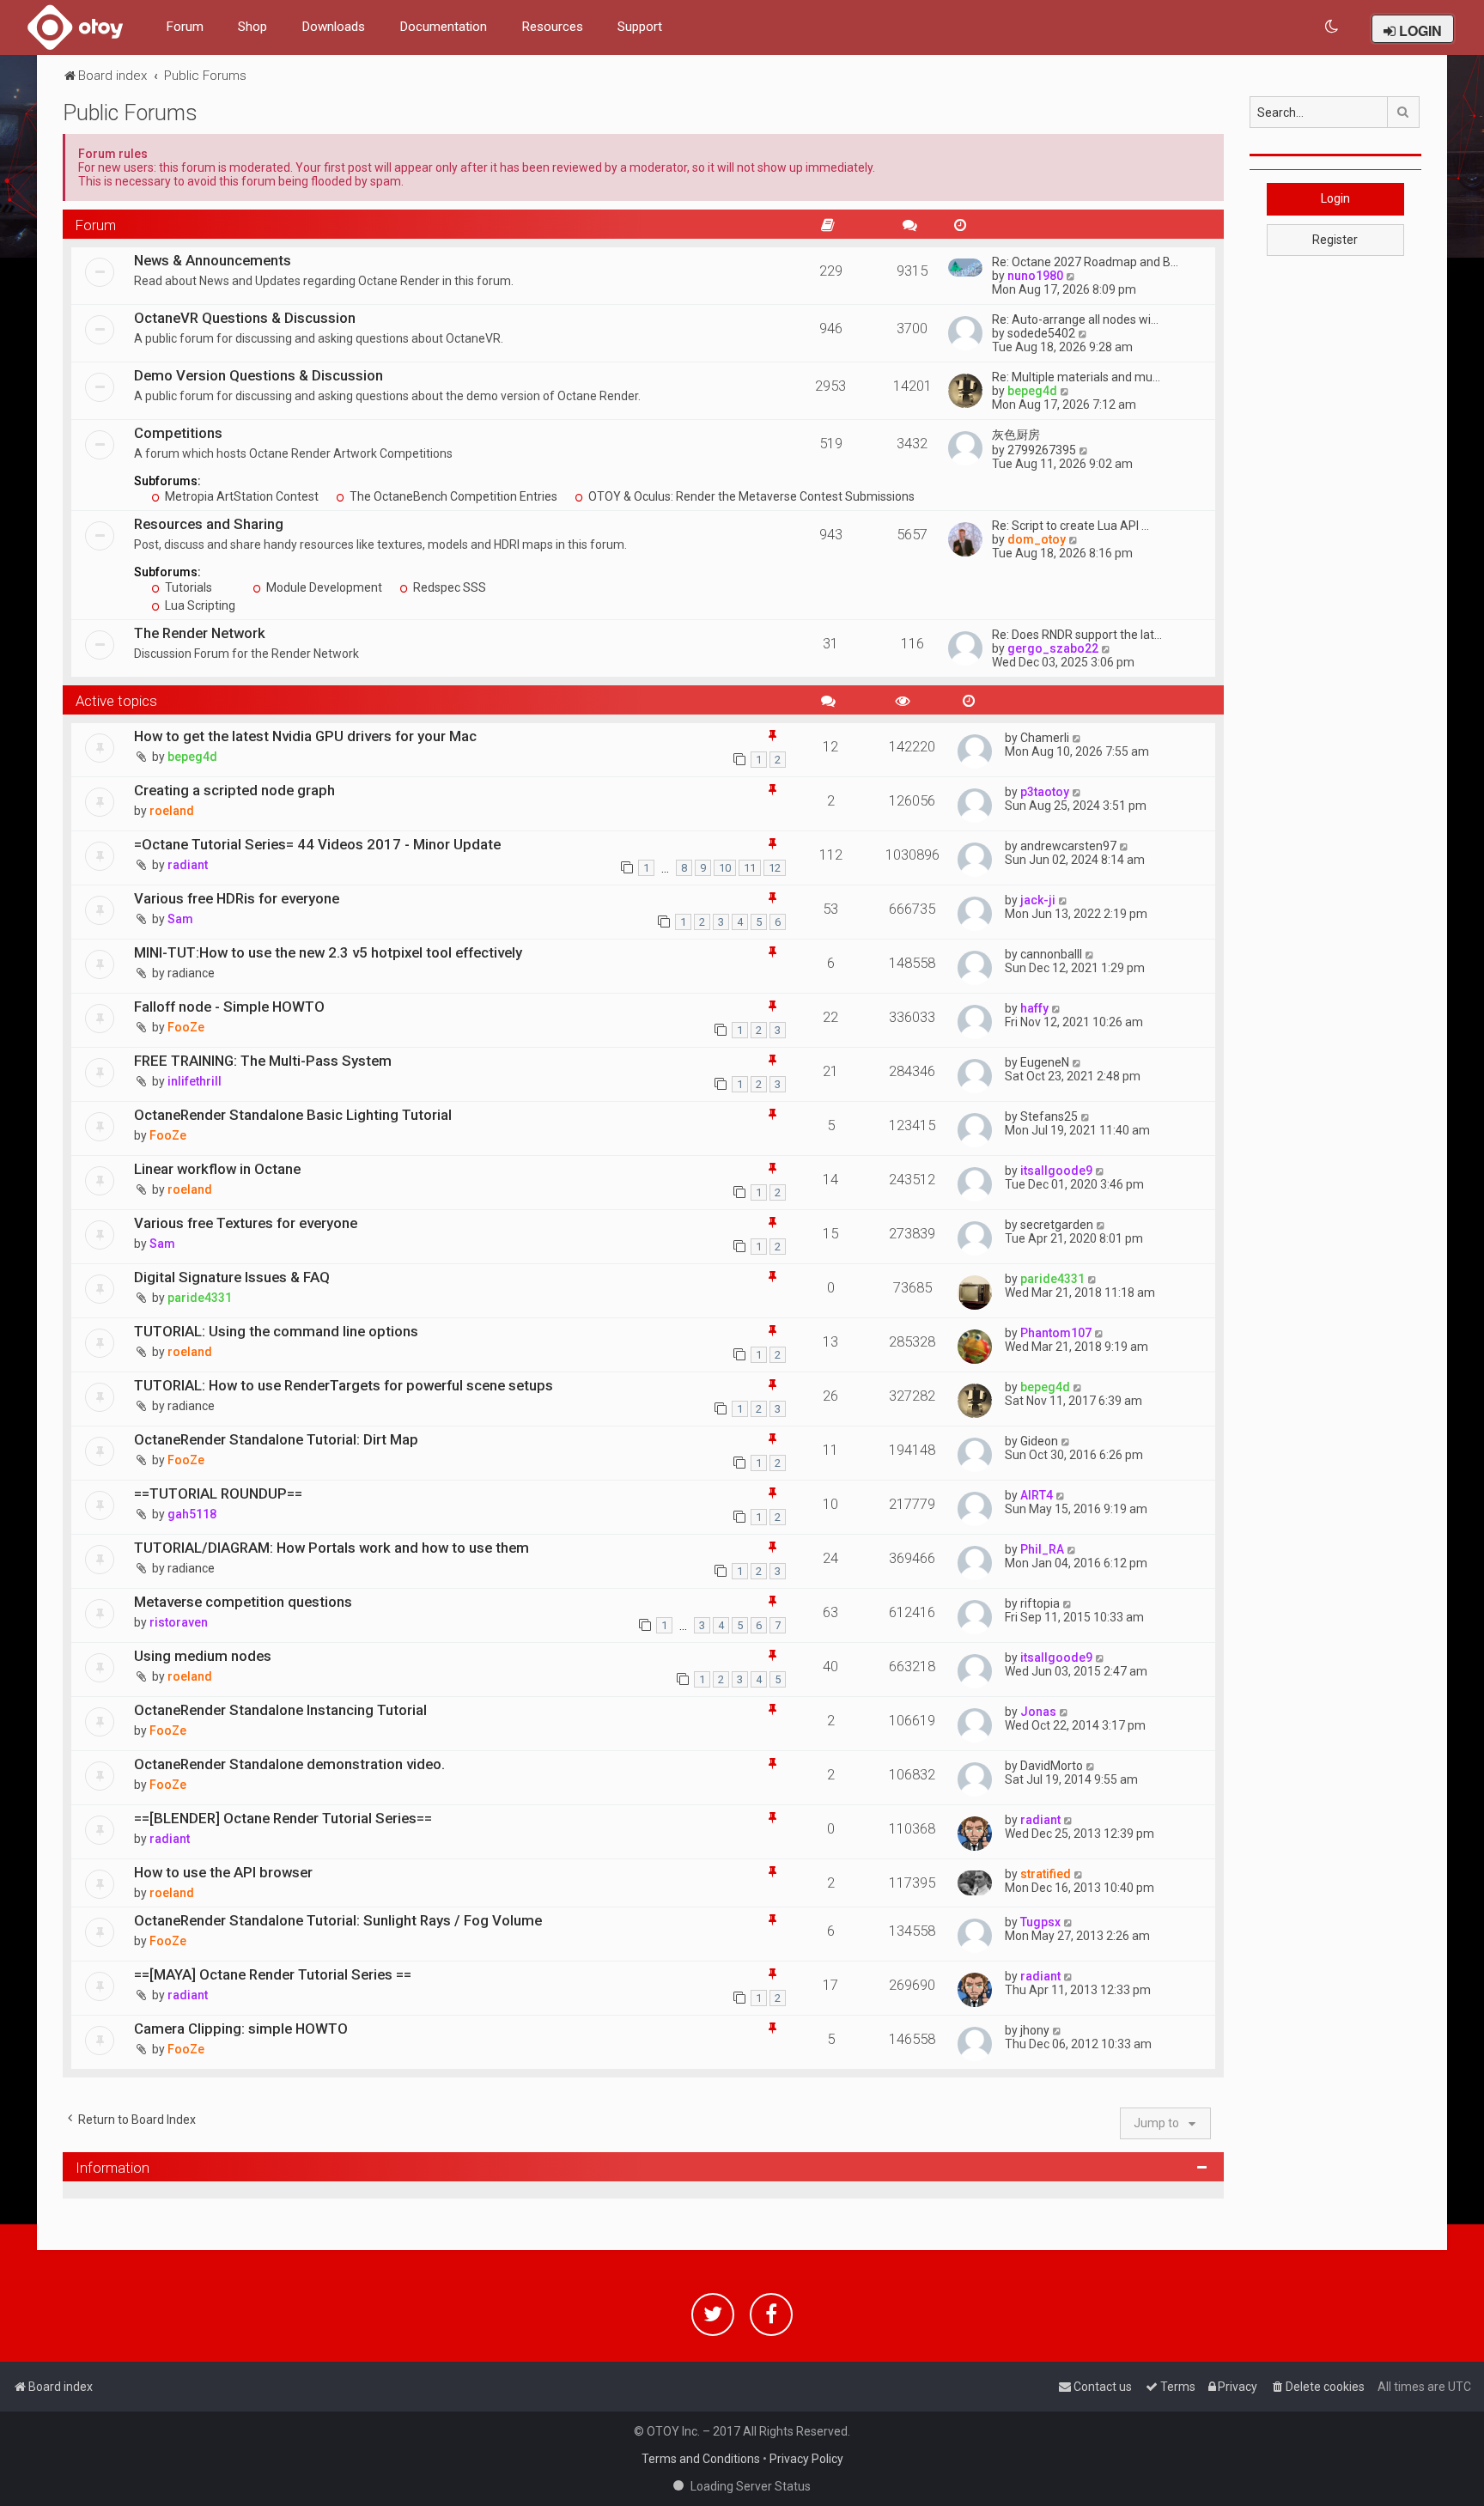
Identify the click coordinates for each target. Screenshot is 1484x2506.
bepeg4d (1032, 391)
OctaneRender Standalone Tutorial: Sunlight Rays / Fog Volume (338, 1920)
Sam (180, 919)
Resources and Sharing (209, 524)
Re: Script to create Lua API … (1070, 526)
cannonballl (1051, 954)
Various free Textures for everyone (246, 1223)
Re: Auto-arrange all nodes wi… (1075, 319)
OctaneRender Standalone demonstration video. (289, 1764)
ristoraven (179, 1622)
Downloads (333, 27)
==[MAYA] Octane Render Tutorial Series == (273, 1974)
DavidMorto (1052, 1766)
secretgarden (1057, 1225)
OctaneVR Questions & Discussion (245, 318)
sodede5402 (1041, 333)
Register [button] (1335, 240)
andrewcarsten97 (1068, 846)
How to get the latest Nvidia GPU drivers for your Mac (305, 736)
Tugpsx (1040, 1922)
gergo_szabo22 (1053, 648)
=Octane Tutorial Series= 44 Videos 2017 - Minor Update (317, 844)
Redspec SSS (448, 587)
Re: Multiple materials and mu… (1076, 377)
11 (750, 868)
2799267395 (1042, 450)
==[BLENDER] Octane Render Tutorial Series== (283, 1818)
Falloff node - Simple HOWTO (229, 1007)
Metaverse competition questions (243, 1602)
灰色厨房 (1016, 435)
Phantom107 (1056, 1333)
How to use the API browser (223, 1872)
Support (640, 27)
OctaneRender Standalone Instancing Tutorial (280, 1710)
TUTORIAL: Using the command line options (276, 1331)
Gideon (1039, 1441)
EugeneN (1045, 1062)
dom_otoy (1037, 539)
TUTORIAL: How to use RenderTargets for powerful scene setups (344, 1385)
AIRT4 (1037, 1495)
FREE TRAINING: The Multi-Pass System (263, 1061)
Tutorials (187, 587)
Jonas (1038, 1712)
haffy (1034, 1008)
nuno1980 (1035, 276)
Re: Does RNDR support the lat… (1077, 635)
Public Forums (130, 113)
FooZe (186, 1027)
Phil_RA (1042, 1549)
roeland (172, 811)
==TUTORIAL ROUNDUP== (218, 1493)
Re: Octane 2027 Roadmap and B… (1085, 262)
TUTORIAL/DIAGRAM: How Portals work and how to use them (331, 1548)
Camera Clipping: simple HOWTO (241, 2029)
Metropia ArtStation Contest (240, 496)
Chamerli (1045, 738)
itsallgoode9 (1056, 1171)
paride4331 (200, 1298)
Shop (252, 27)
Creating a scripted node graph (234, 790)
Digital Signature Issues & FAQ (232, 1277)
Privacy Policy (806, 2459)
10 (725, 868)
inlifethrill (195, 1081)
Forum (185, 27)
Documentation (443, 27)
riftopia (1040, 1603)
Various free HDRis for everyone (237, 898)
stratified (1046, 1874)
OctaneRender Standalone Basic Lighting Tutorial (293, 1115)
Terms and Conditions (701, 2459)
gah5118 (192, 1514)
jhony (1035, 2030)
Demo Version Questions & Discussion (258, 375)
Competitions (178, 433)
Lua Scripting (199, 605)
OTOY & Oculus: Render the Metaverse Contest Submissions (750, 496)
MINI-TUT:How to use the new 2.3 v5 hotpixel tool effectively (328, 952)
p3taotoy (1045, 792)
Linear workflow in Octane (217, 1169)
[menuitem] (1332, 27)
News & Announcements (213, 260)
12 (775, 868)
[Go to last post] (1077, 738)
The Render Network (200, 633)
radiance (191, 973)
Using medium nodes (203, 1656)
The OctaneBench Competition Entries (452, 496)
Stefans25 (1049, 1116)
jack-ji (1038, 900)
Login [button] (1335, 198)
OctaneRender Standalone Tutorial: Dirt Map (276, 1439)
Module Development (323, 587)
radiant (188, 865)
